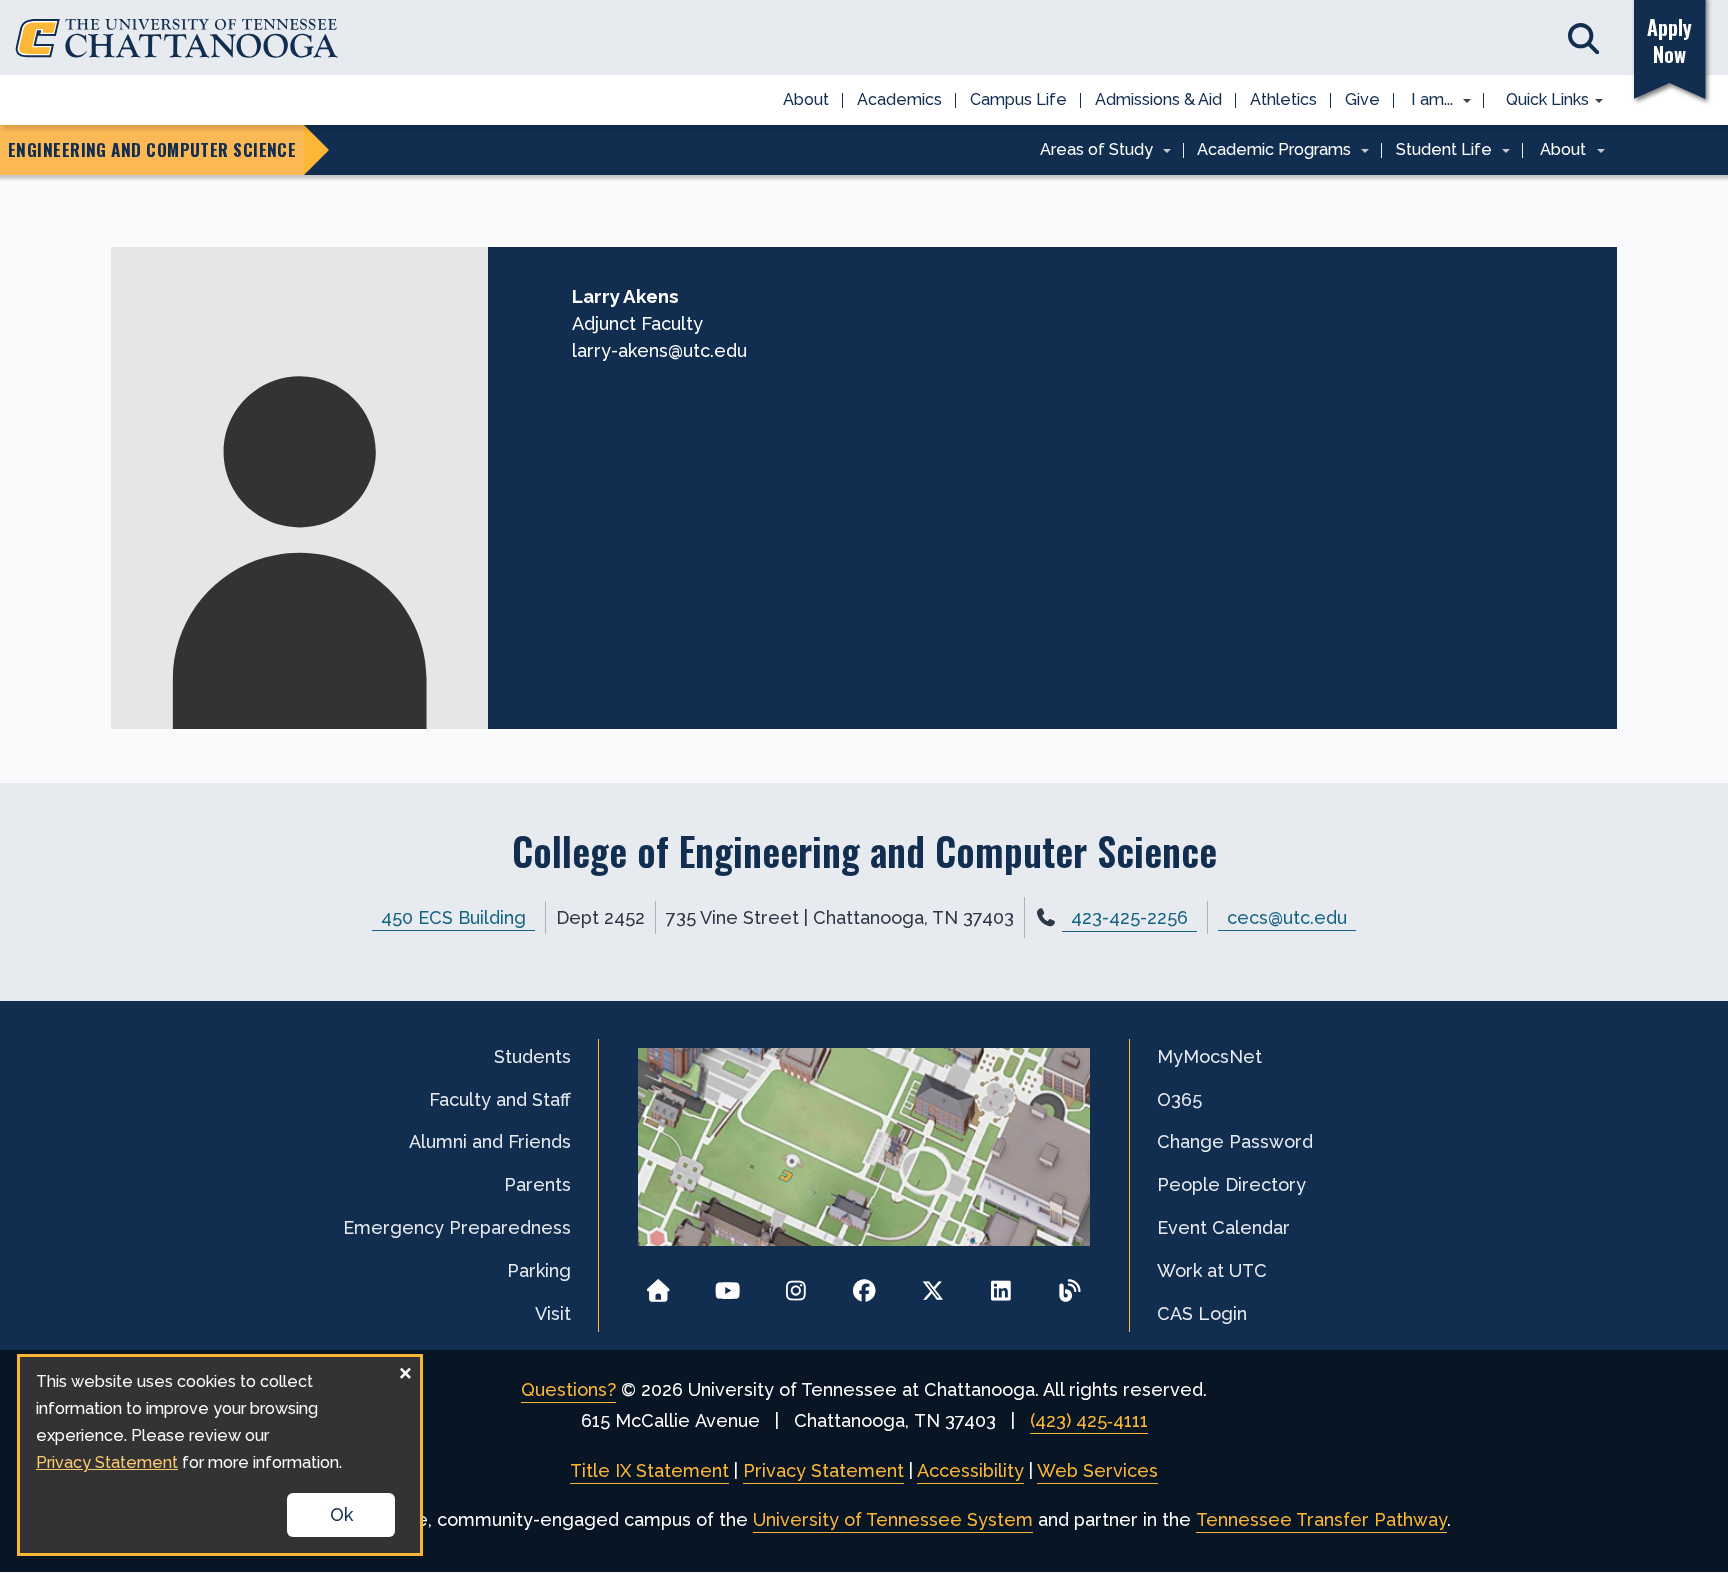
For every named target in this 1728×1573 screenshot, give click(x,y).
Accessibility (970, 1470)
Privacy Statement (823, 1470)
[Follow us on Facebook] (864, 1284)
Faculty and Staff (500, 1099)
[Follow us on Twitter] (932, 1284)
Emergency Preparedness (457, 1227)
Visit (553, 1313)
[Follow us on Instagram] (795, 1284)
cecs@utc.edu (1287, 917)
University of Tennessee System (893, 1519)
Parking (539, 1270)
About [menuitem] (806, 99)
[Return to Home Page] (658, 1284)
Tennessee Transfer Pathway (1321, 1519)
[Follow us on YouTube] (727, 1284)
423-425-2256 (1129, 917)
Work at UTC (1212, 1270)
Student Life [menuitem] (1437, 151)
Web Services (1097, 1470)
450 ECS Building (453, 917)
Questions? (568, 1389)
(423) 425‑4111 (1089, 1420)
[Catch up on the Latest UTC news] (1069, 1284)
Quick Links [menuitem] (1540, 101)
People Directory (1231, 1184)
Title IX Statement (649, 1470)
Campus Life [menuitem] (1018, 99)
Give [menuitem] (1362, 99)
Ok (341, 1514)
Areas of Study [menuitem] (1089, 151)
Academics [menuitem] (899, 99)
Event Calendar (1223, 1227)
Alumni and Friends (490, 1141)
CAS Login (1202, 1313)
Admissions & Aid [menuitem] (1158, 99)
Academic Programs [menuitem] (1268, 151)
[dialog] (220, 1455)
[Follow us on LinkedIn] (1001, 1284)
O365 (1179, 1099)
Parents (537, 1184)
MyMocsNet (1209, 1056)
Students (532, 1056)
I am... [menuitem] (1426, 101)
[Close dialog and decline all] (405, 1369)
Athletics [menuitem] (1283, 99)
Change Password (1235, 1141)
